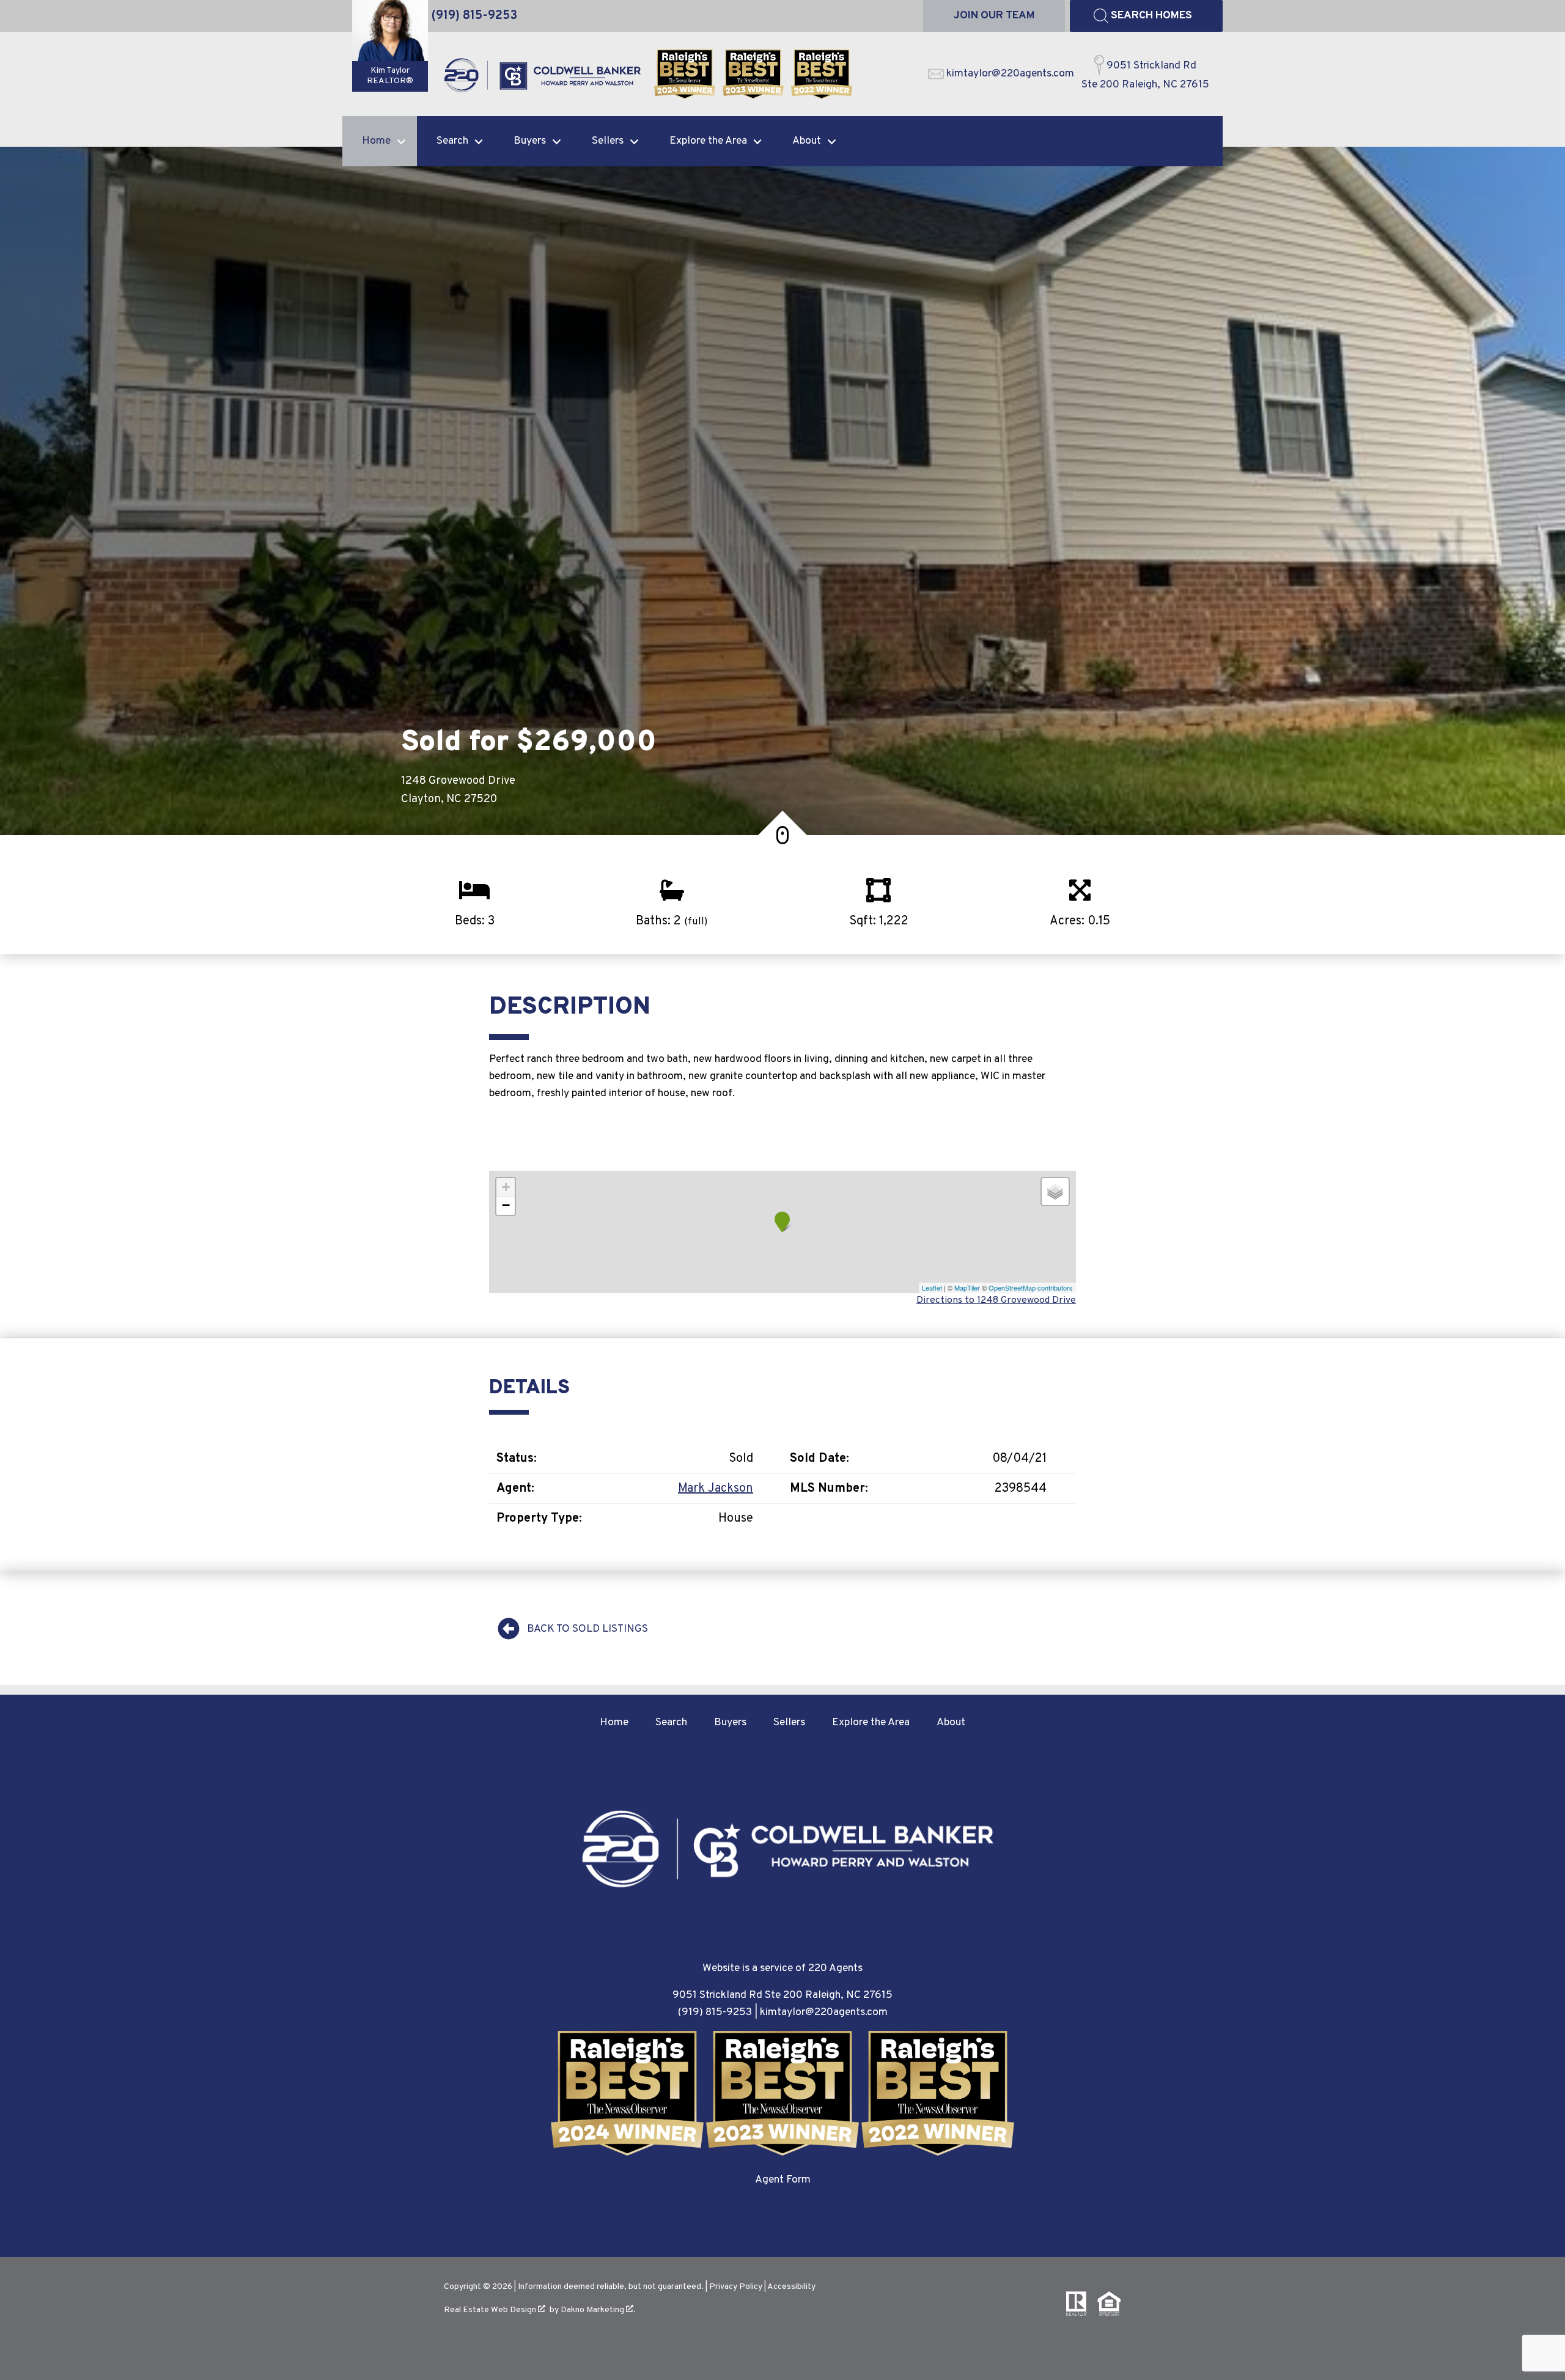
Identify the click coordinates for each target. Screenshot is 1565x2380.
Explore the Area (871, 1722)
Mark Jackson (716, 1489)
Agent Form (783, 2180)
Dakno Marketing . (598, 2310)
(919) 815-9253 (715, 2012)
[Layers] (1055, 1192)
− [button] (506, 1205)
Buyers (730, 1722)
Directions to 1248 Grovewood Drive (996, 1300)
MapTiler (967, 1288)
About (951, 1722)
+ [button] (506, 1187)
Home (614, 1722)
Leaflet (932, 1288)
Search (671, 1722)
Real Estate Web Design (491, 2310)
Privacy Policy (736, 2287)
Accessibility (791, 2287)
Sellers (789, 1722)
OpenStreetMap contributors (1031, 1288)
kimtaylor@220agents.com (824, 2012)
